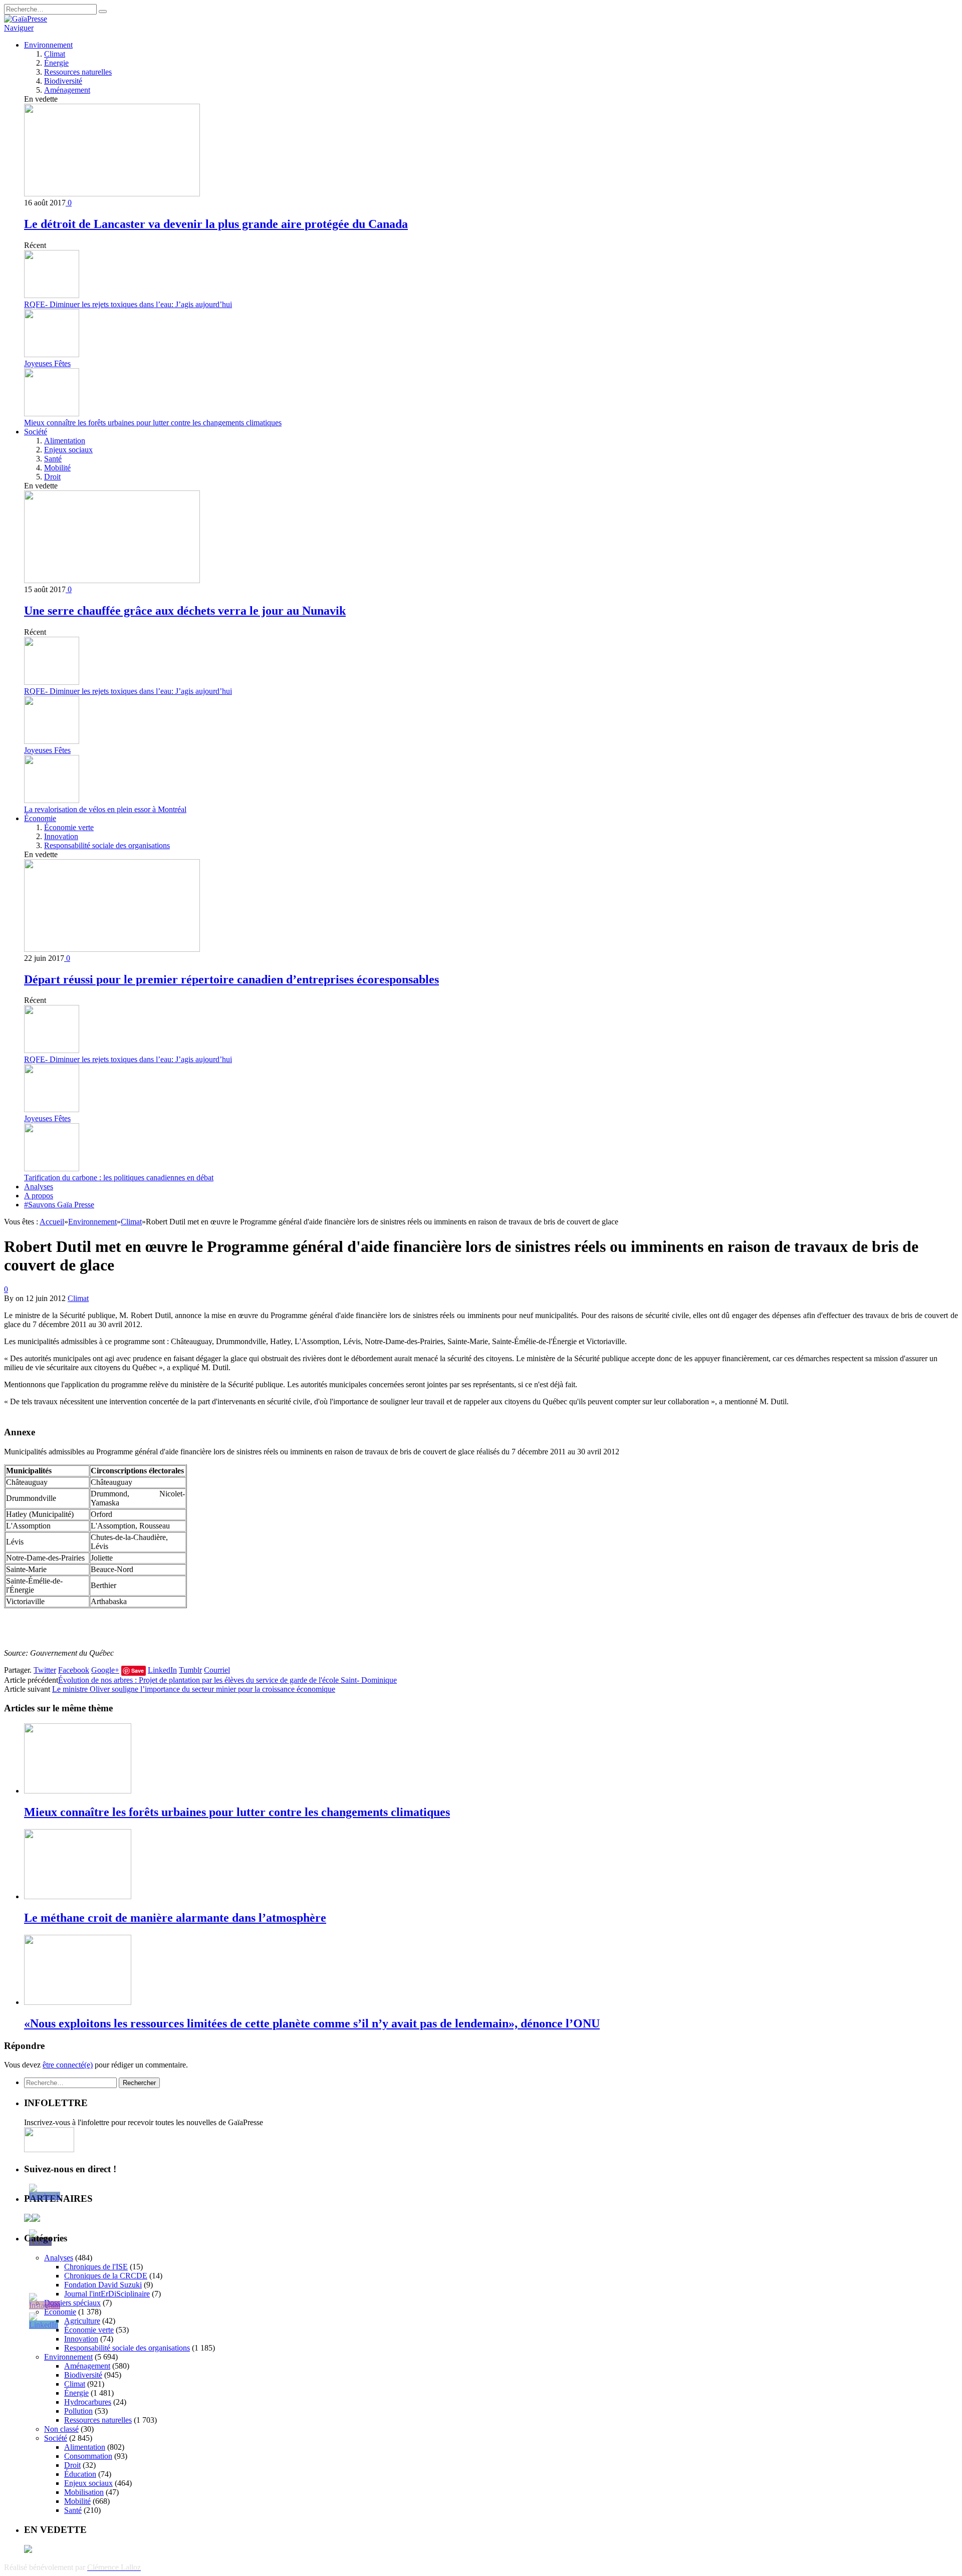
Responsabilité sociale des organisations (107, 845)
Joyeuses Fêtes (47, 363)
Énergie (56, 63)
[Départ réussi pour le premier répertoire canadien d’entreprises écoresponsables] (112, 949)
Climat (55, 54)
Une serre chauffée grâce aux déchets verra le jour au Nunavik (185, 611)
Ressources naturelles (78, 72)
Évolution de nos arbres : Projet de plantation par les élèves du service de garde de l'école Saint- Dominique (227, 1680)
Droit (52, 477)
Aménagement (67, 90)
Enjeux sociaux (68, 450)
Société (36, 432)
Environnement (48, 45)
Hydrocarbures (88, 2402)
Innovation (61, 836)
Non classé (61, 2429)
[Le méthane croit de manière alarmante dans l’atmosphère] (78, 1896)
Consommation (88, 2456)
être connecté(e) (68, 2065)
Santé (53, 459)
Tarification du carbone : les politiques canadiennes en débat (119, 1178)
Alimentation (65, 441)
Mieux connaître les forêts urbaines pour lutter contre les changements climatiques (153, 423)
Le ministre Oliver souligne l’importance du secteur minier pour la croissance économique (194, 1689)
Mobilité (57, 468)
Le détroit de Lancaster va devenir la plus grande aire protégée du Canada (216, 224)
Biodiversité (63, 81)
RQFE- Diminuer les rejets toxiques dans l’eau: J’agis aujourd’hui (128, 304)
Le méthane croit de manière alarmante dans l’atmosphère (175, 1918)
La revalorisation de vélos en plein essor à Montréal (105, 809)
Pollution (78, 2411)
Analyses (39, 1187)
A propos (39, 1196)
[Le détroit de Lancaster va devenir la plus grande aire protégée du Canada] (112, 194)
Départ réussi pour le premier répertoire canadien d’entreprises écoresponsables (231, 979)
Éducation (80, 2474)
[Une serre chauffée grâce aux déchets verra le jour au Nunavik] (112, 580)
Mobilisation (84, 2492)
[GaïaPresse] (26, 19)
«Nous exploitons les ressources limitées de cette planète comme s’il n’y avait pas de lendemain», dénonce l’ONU (312, 2023)
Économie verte (69, 827)
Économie (40, 818)
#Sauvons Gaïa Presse (59, 1205)
